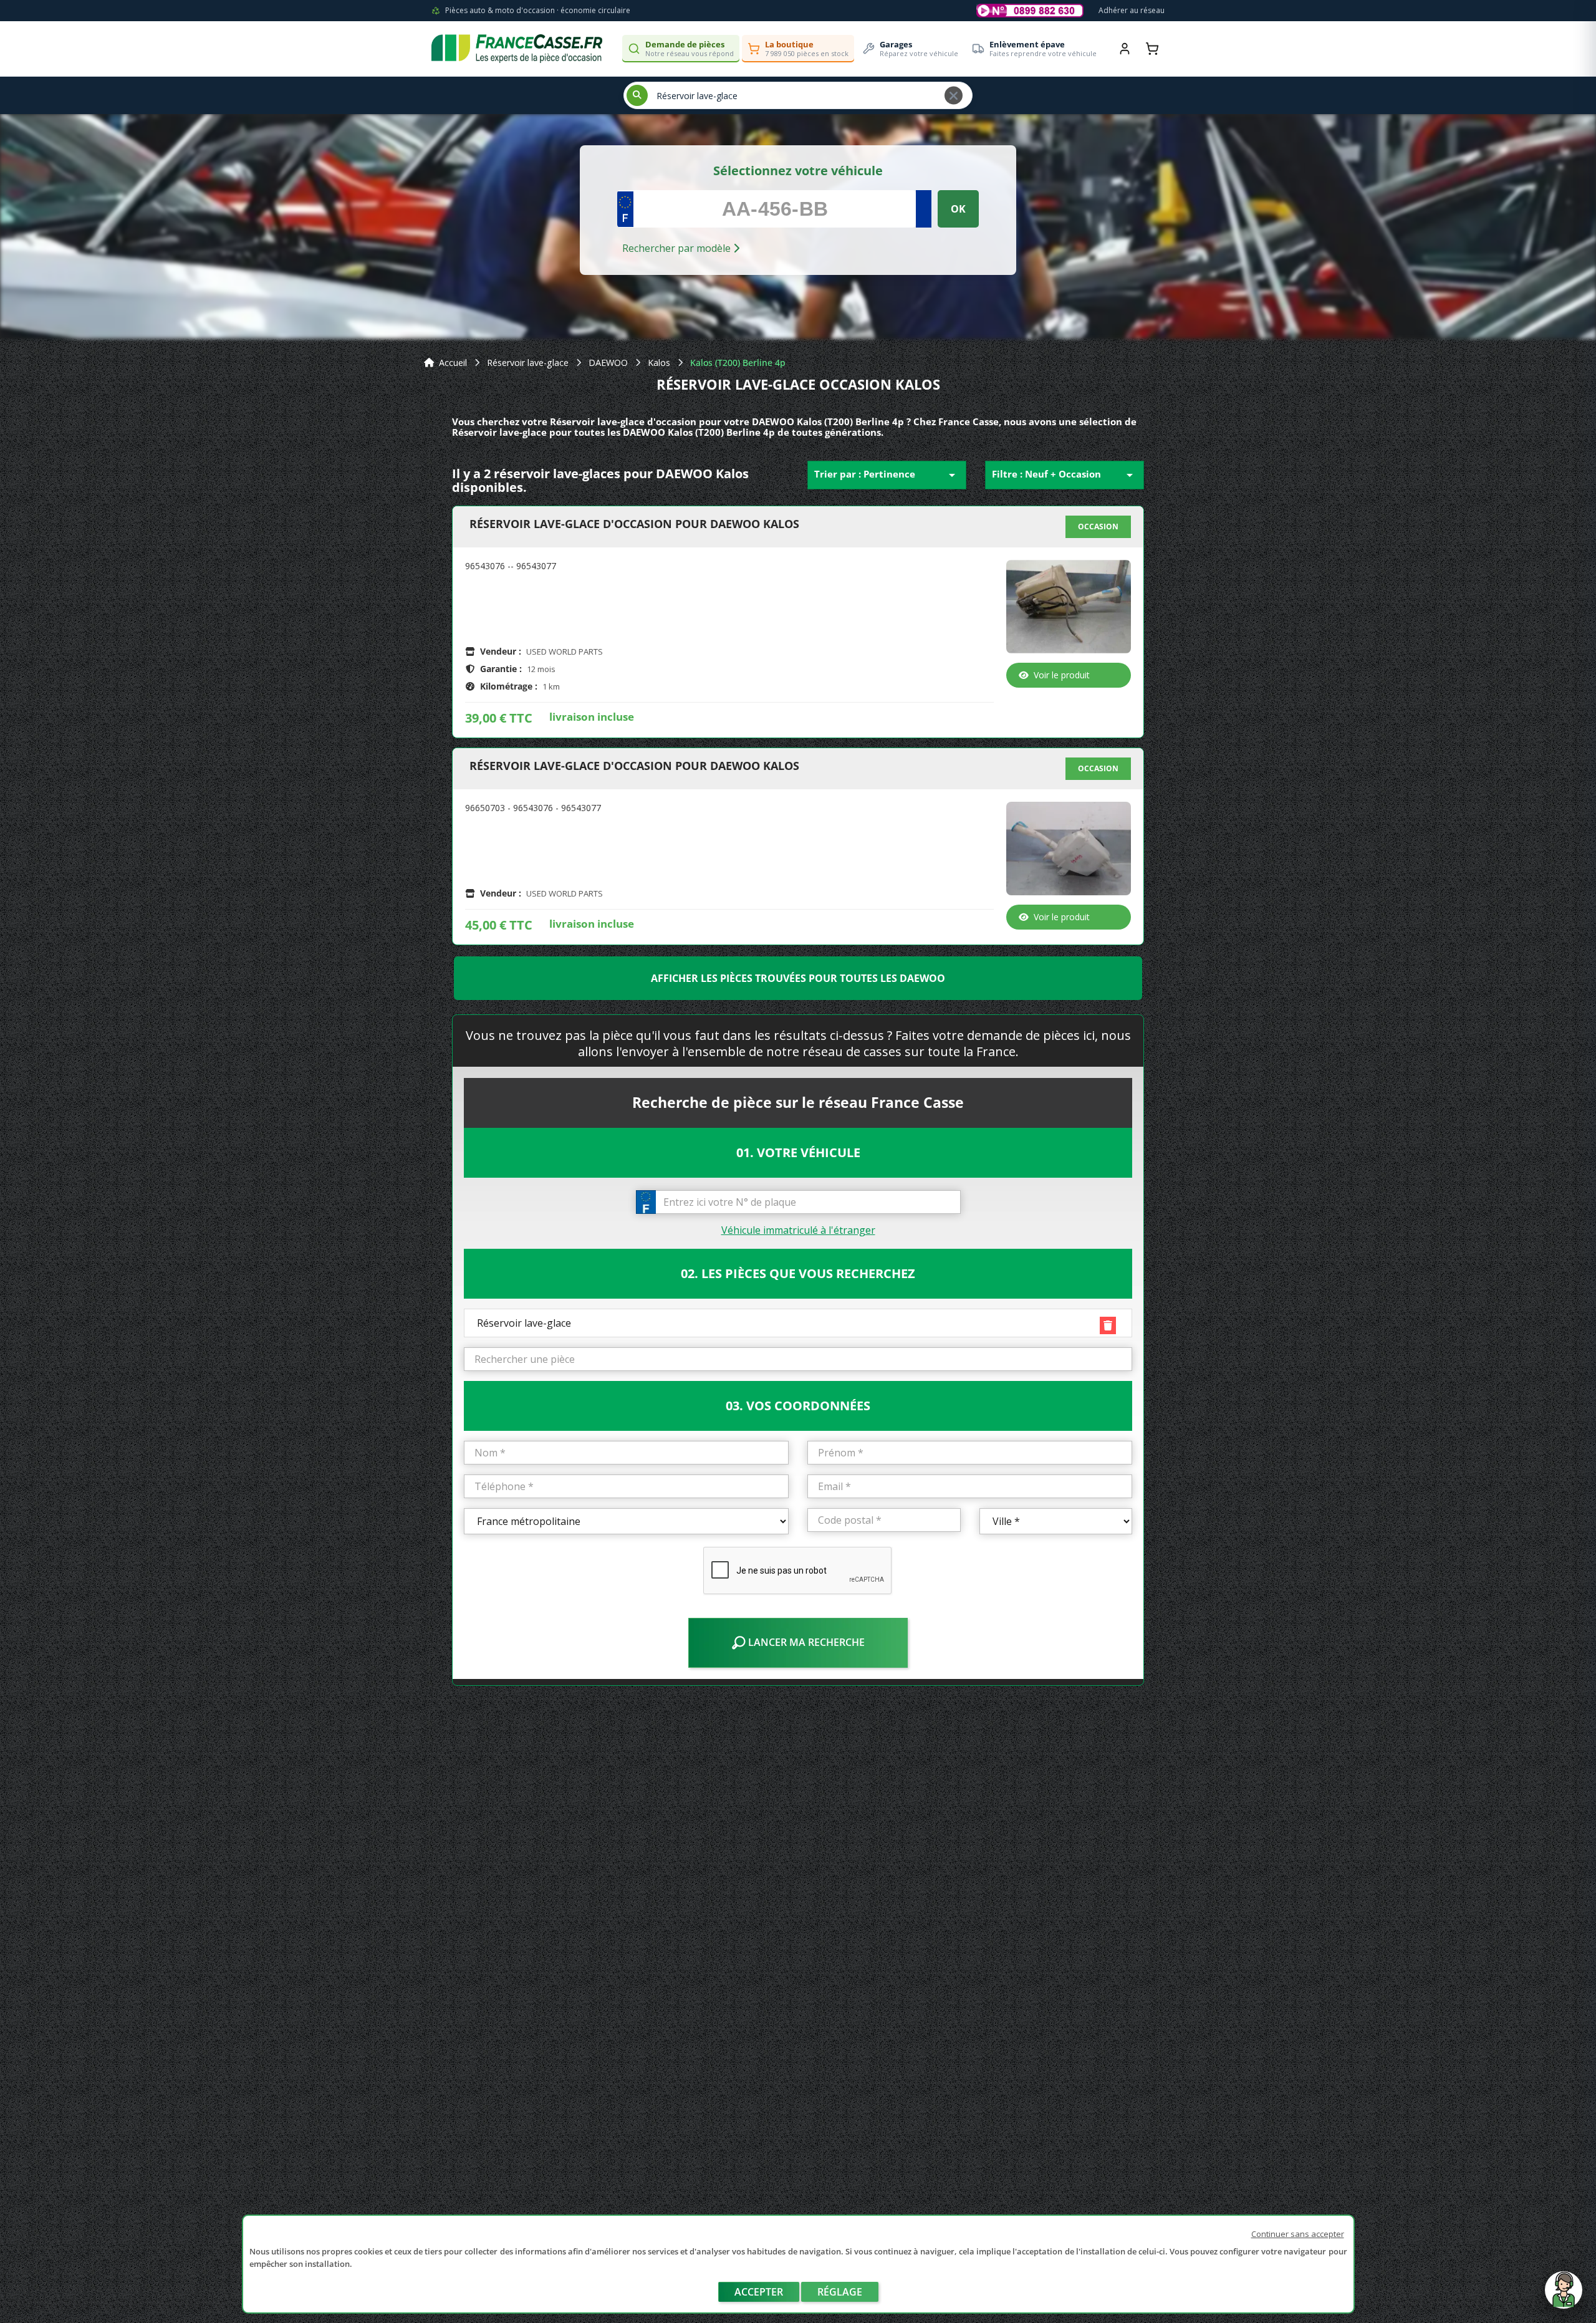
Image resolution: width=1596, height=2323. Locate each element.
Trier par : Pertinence (887, 475)
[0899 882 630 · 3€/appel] (1030, 11)
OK (958, 209)
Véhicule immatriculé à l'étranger (798, 1230)
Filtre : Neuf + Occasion (1065, 475)
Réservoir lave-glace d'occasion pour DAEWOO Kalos (634, 524)
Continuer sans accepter (1298, 2234)
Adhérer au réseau (1132, 10)
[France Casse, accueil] (517, 49)
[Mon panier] (1152, 49)
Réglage (840, 2292)
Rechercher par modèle (678, 248)
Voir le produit (1062, 675)
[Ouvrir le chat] (1564, 2296)
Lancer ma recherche (805, 1642)
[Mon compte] (1125, 49)
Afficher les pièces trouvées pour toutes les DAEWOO (798, 978)
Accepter (759, 2292)
